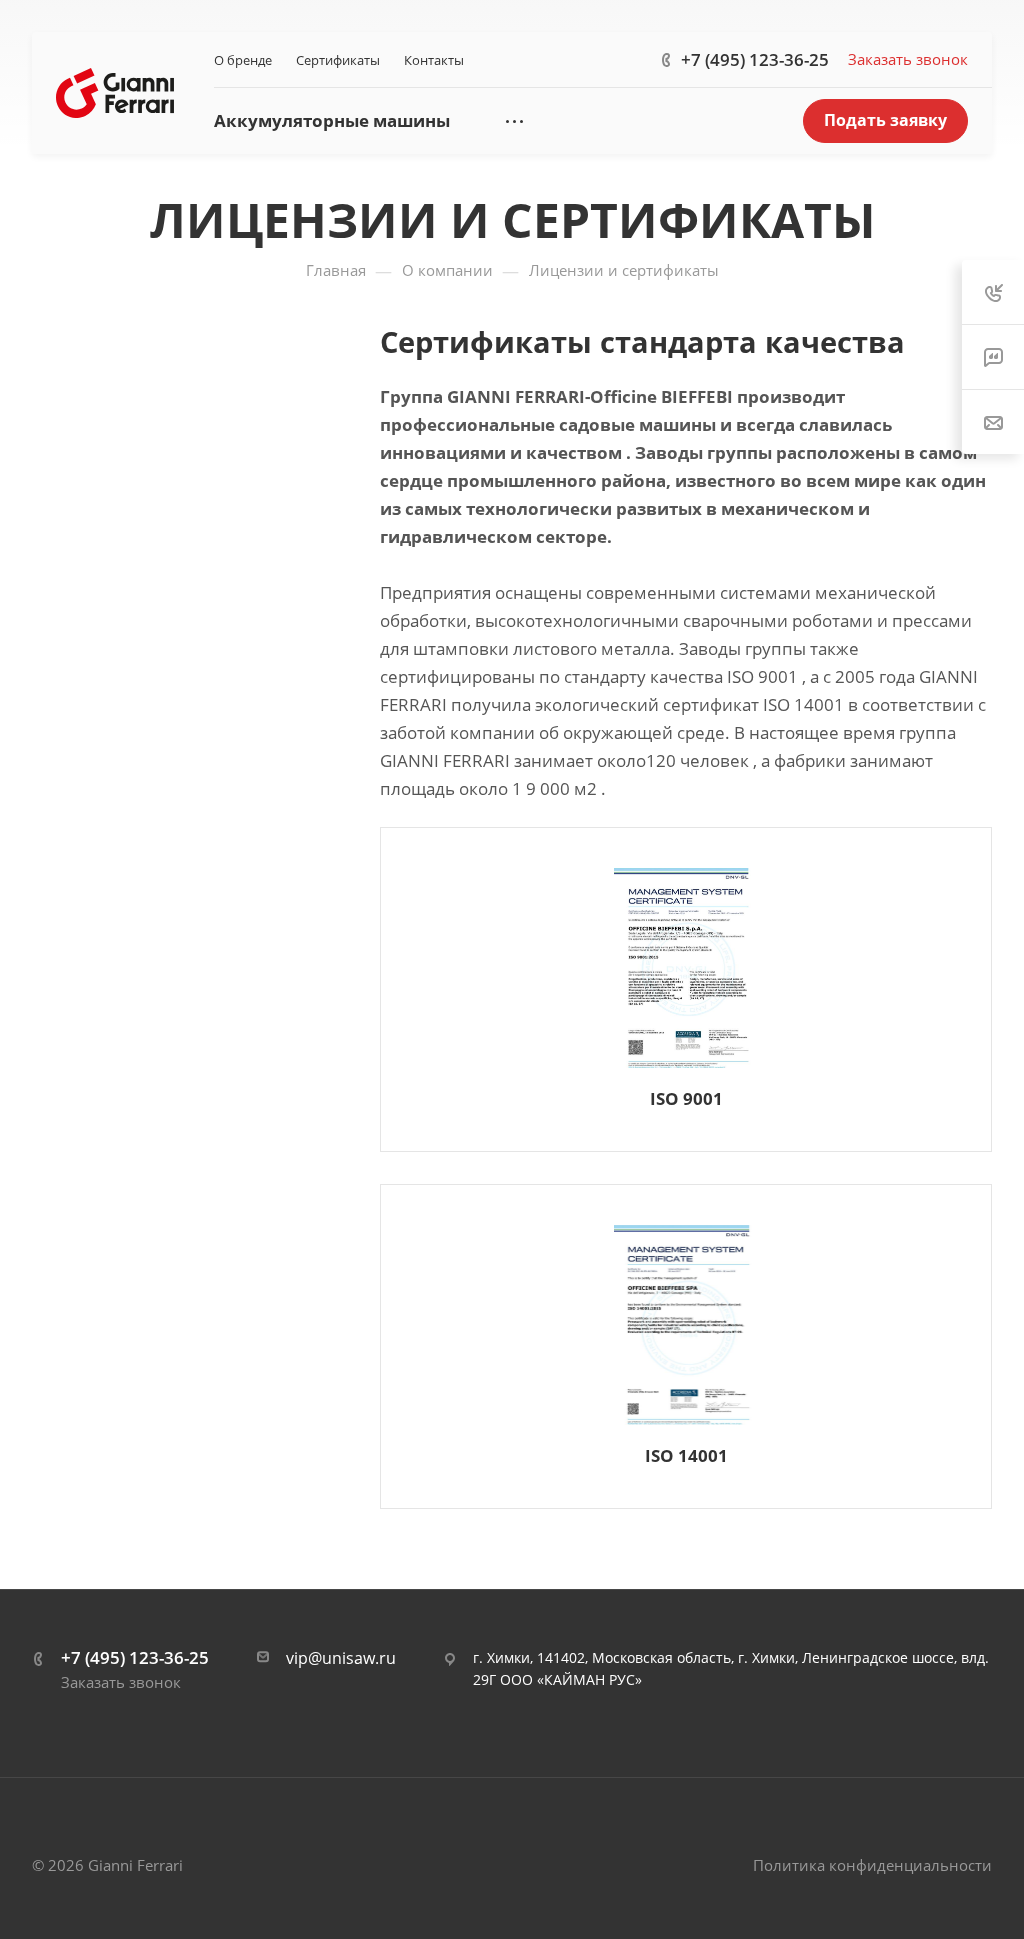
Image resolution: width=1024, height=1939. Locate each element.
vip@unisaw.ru (341, 1658)
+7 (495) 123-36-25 (755, 59)
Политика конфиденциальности (872, 1865)
